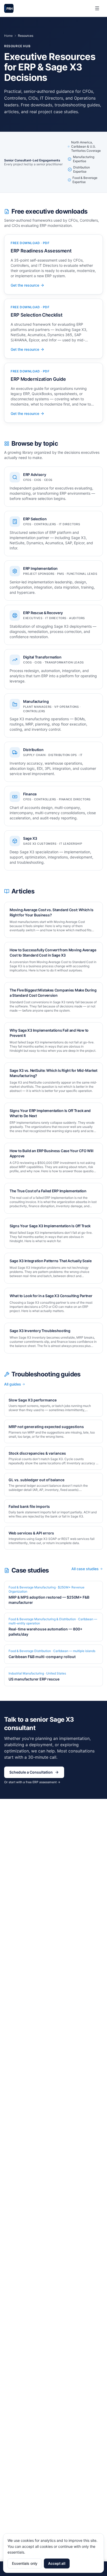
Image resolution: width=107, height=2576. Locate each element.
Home (8, 36)
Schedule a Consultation (31, 1772)
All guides (13, 1384)
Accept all (57, 2563)
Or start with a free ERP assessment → (32, 1782)
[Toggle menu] (97, 8)
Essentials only (25, 2563)
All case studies (85, 1569)
